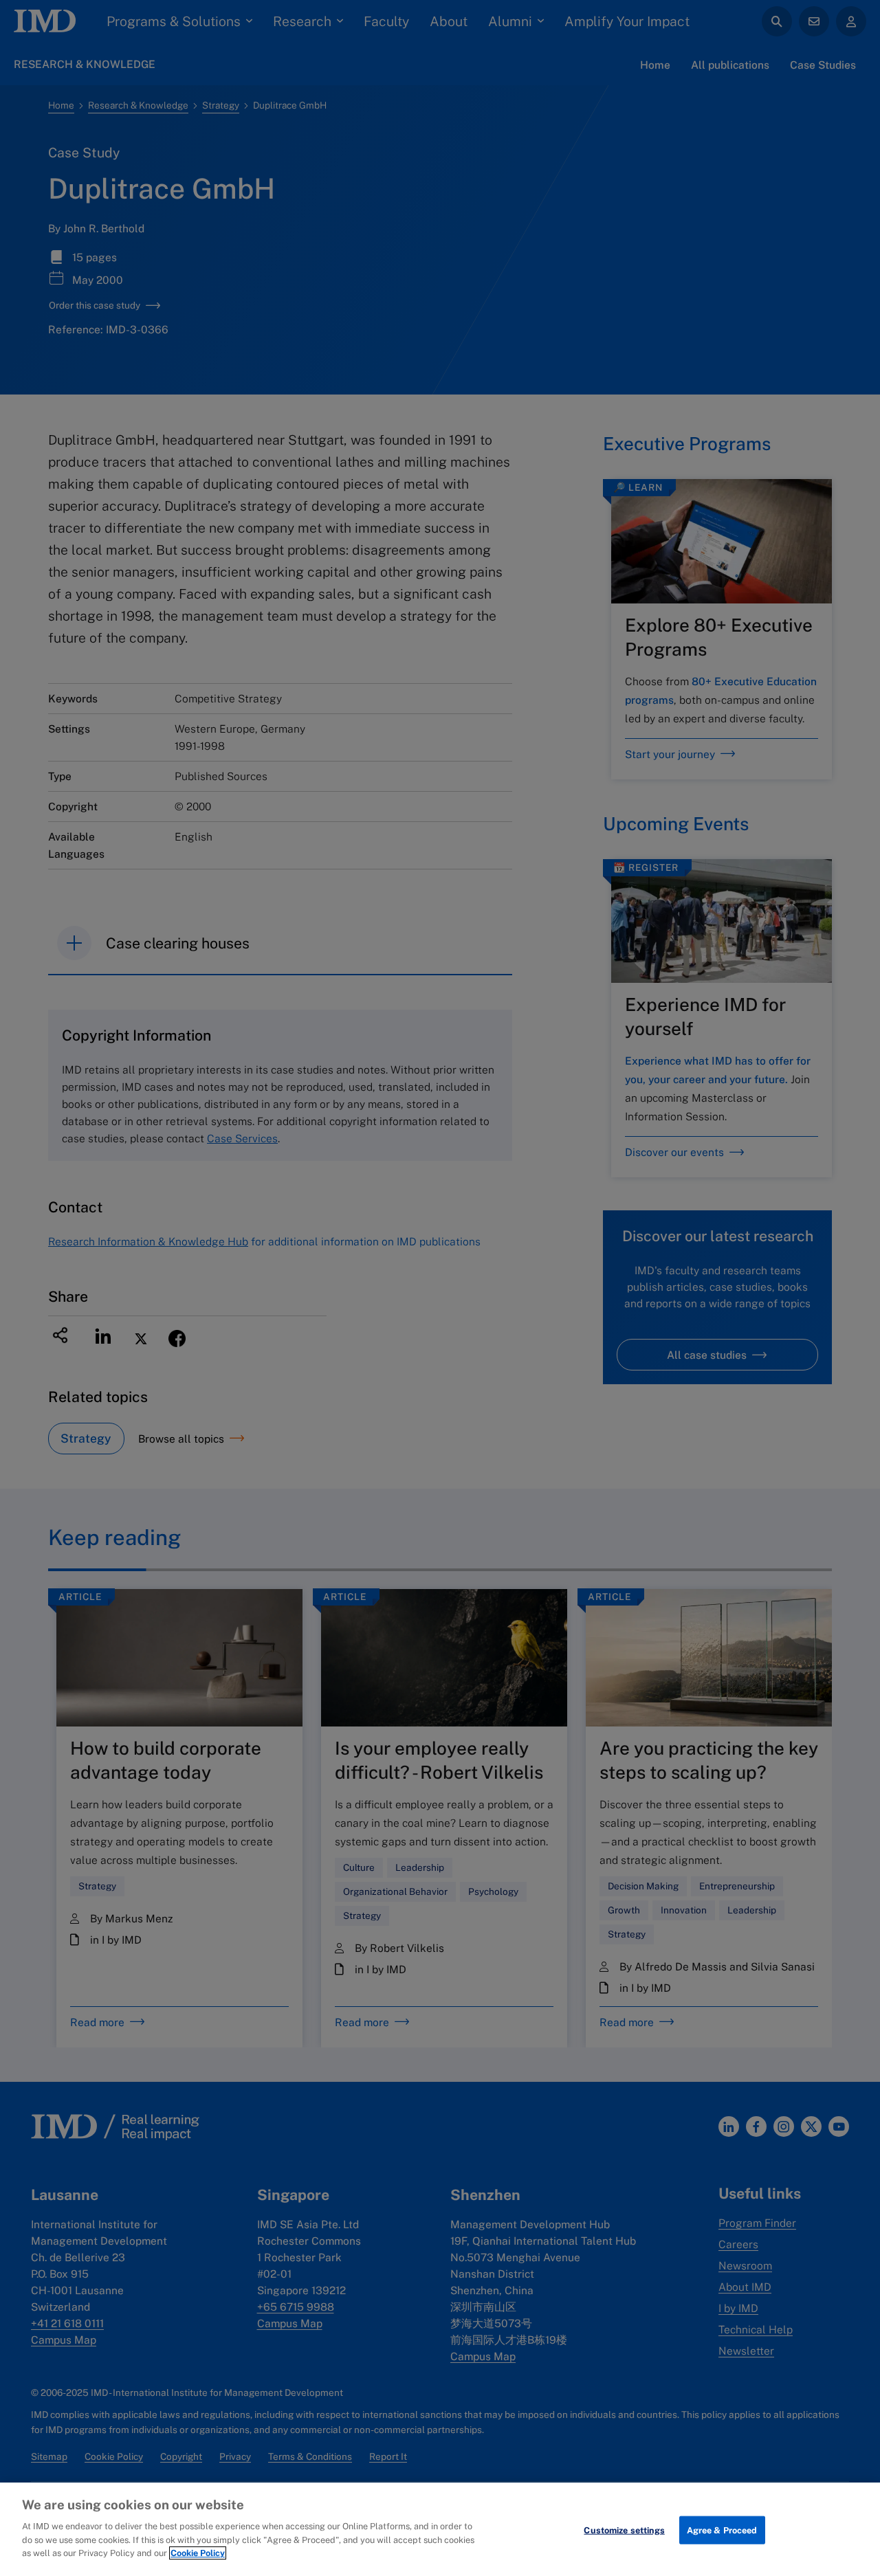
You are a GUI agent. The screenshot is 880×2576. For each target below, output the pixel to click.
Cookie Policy (198, 2553)
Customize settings (624, 2530)
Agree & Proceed (722, 2530)
